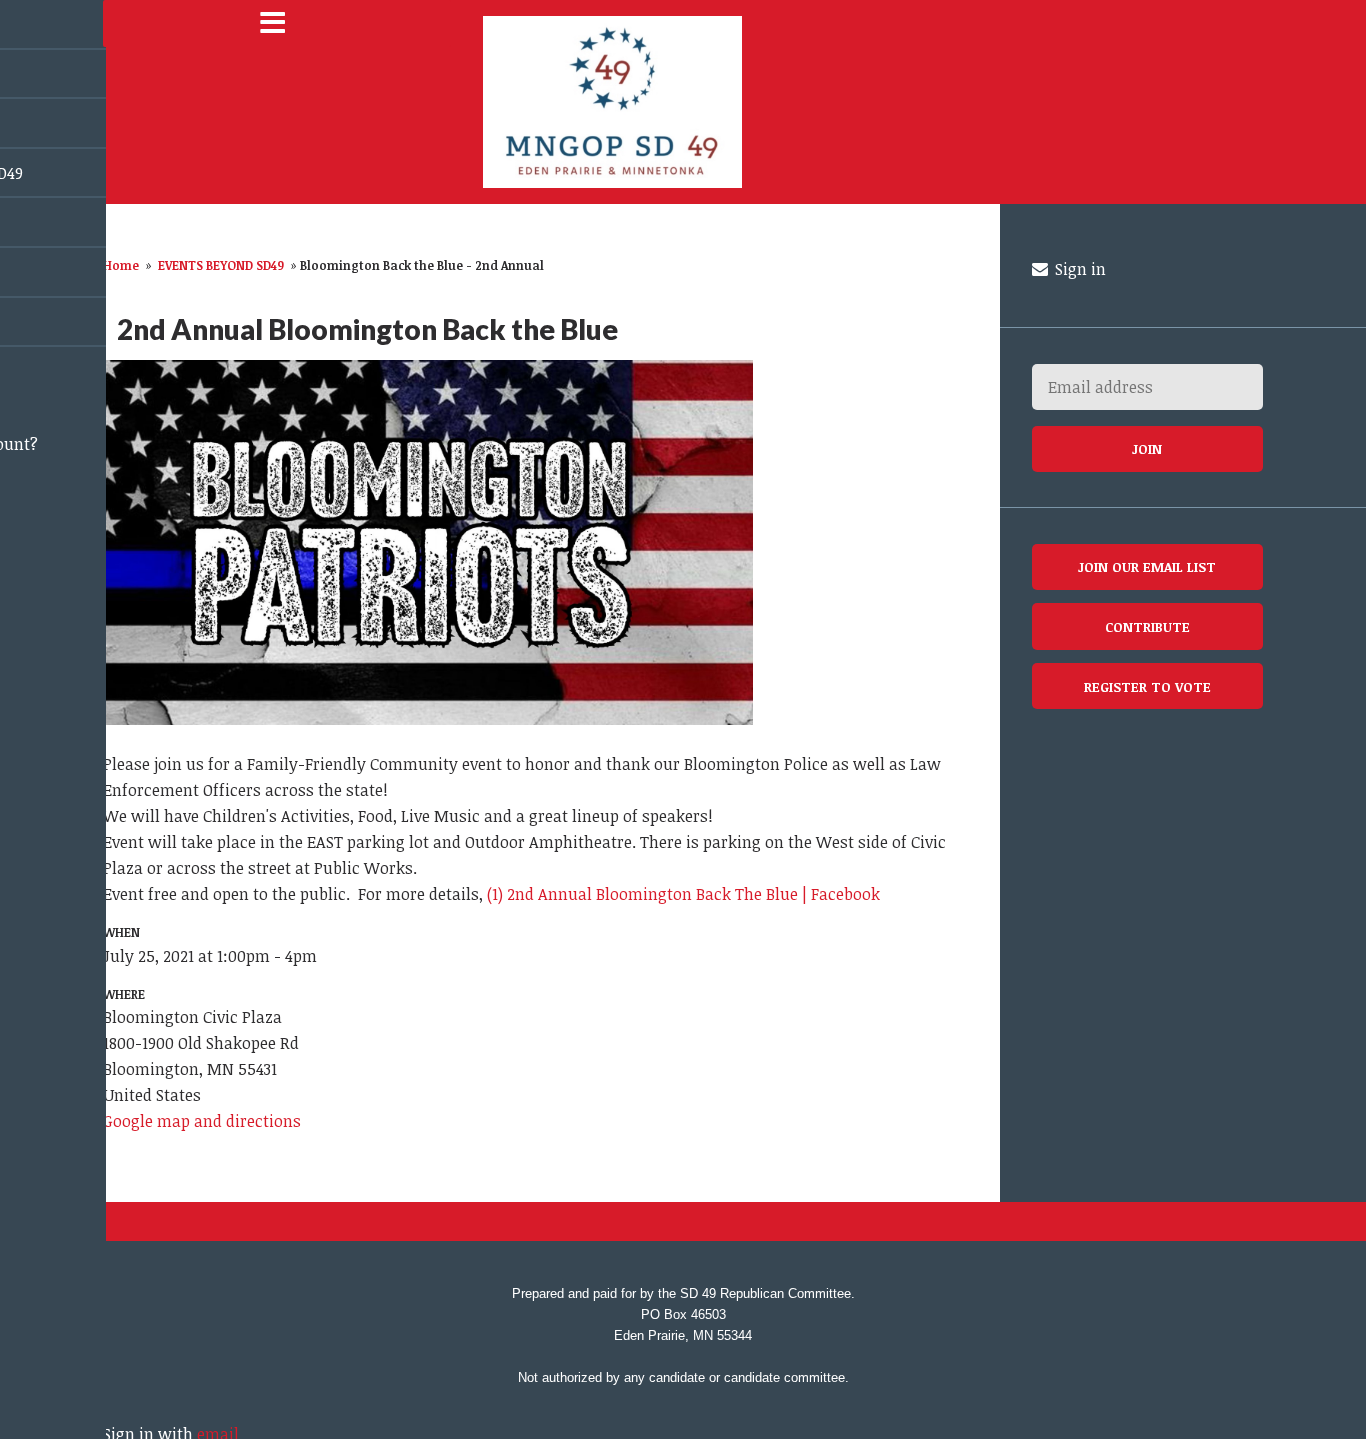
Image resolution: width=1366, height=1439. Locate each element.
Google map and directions (202, 1121)
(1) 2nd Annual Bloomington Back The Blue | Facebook (683, 894)
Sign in (1078, 269)
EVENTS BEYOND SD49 (221, 265)
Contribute (1147, 626)
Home (121, 265)
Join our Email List (1147, 566)
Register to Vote (1147, 686)
